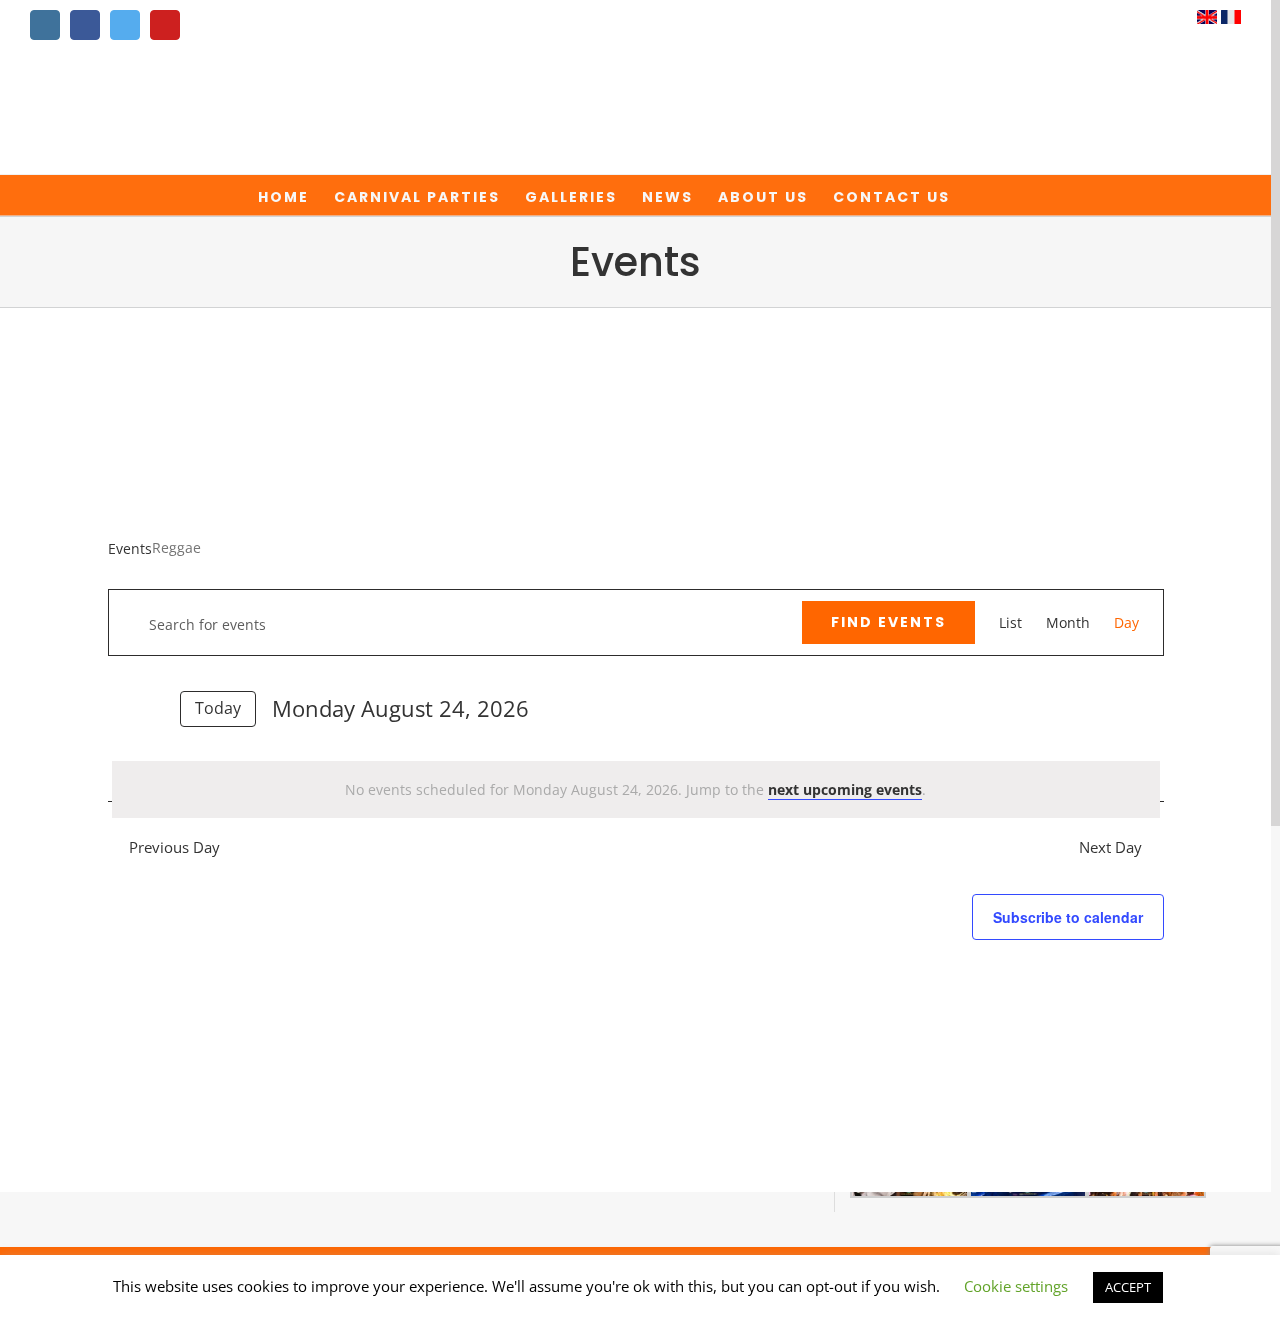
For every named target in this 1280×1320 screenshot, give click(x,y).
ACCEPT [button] (1128, 1287)
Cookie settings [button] (1016, 1286)
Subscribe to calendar (1068, 917)
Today (218, 708)
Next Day (1110, 847)
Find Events (888, 622)
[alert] (636, 789)
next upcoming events (845, 789)
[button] (981, 195)
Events (130, 548)
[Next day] (152, 707)
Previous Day (174, 847)
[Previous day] (120, 707)
